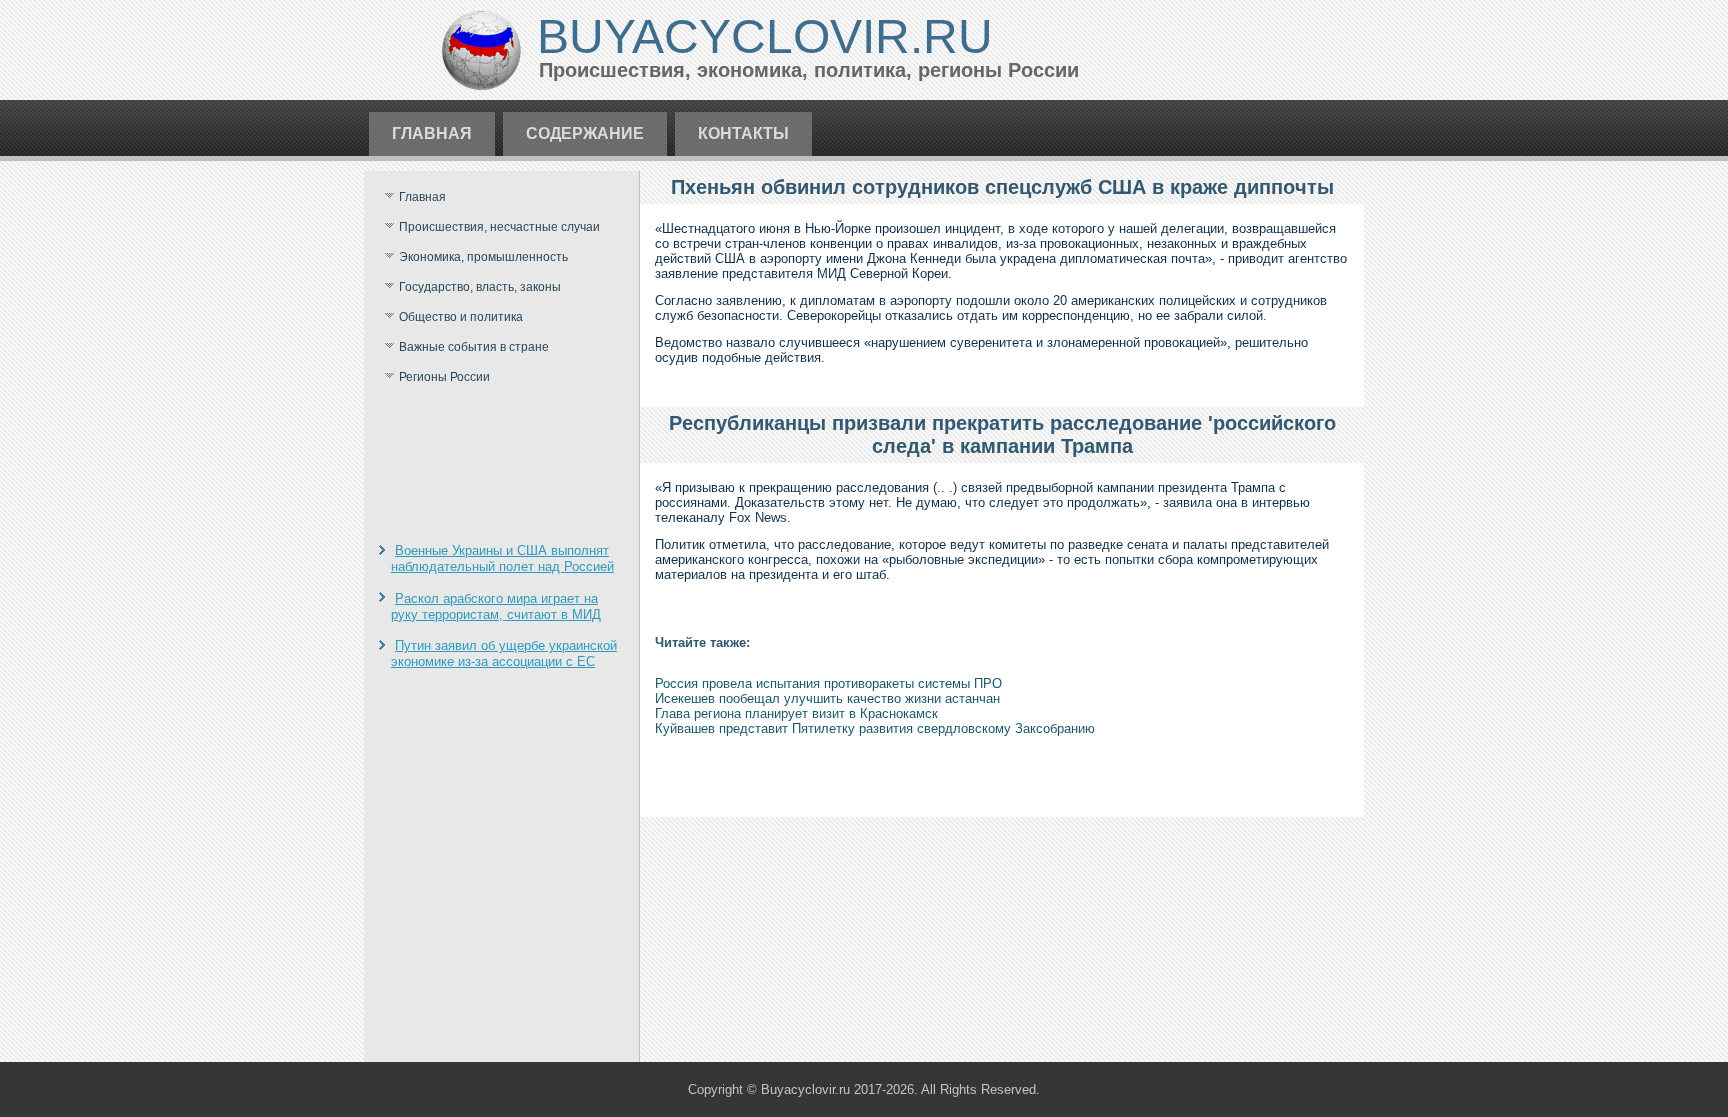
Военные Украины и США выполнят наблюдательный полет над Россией (502, 558)
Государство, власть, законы (480, 287)
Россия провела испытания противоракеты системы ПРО (828, 683)
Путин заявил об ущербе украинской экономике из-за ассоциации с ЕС (504, 653)
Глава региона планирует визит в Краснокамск (796, 713)
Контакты (743, 133)
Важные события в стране (474, 347)
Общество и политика (461, 317)
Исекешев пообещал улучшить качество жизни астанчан (827, 698)
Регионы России (444, 377)
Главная (432, 133)
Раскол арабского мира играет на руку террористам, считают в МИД (496, 606)
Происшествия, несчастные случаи (499, 227)
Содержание (585, 133)
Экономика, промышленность (483, 257)
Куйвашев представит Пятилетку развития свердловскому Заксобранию (875, 728)
